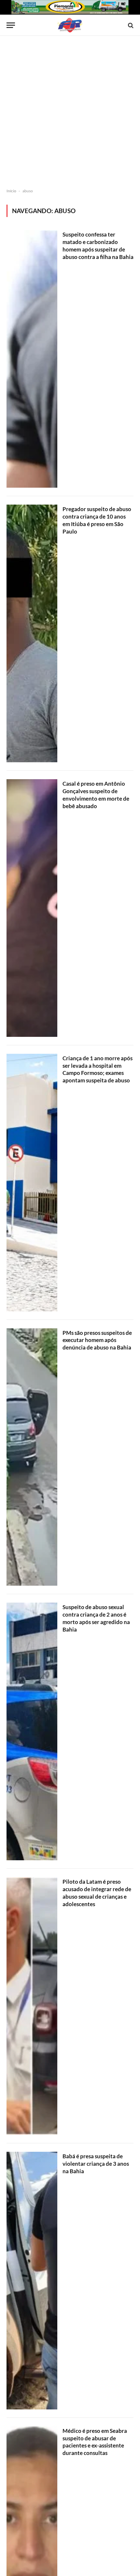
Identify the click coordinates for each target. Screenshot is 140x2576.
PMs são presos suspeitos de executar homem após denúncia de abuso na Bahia (97, 1340)
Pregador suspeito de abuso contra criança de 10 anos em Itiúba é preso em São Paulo (97, 520)
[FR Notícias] (70, 25)
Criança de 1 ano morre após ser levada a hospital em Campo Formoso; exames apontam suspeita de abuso (98, 1069)
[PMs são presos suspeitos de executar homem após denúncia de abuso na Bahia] (32, 1457)
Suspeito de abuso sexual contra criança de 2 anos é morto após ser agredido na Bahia (96, 1618)
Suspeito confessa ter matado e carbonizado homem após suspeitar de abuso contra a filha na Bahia (98, 246)
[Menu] (11, 25)
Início (11, 191)
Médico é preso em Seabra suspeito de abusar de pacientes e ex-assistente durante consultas (95, 2442)
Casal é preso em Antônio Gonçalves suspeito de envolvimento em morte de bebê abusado (96, 795)
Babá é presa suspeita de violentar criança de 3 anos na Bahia (96, 2164)
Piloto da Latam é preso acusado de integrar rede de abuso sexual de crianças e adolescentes (97, 1893)
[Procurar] (130, 25)
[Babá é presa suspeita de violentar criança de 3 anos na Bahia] (32, 2281)
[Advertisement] (70, 112)
